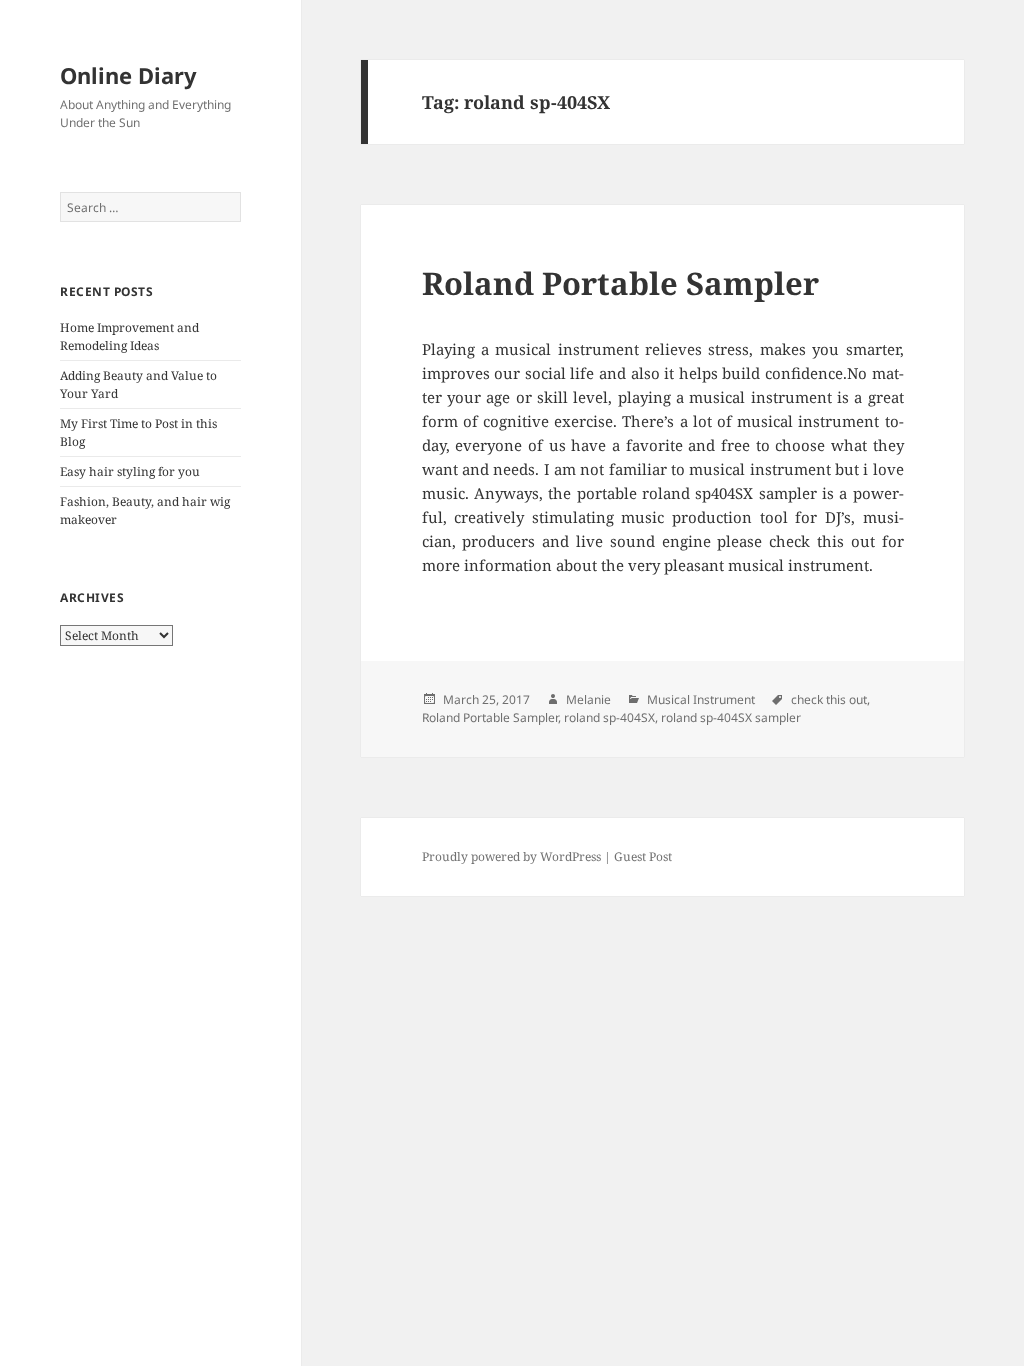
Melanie (588, 699)
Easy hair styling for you (130, 471)
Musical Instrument (701, 699)
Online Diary (128, 75)
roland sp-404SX (609, 717)
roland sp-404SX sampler (731, 717)
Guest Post (643, 856)
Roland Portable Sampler (620, 283)
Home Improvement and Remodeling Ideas (129, 336)
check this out (829, 699)
